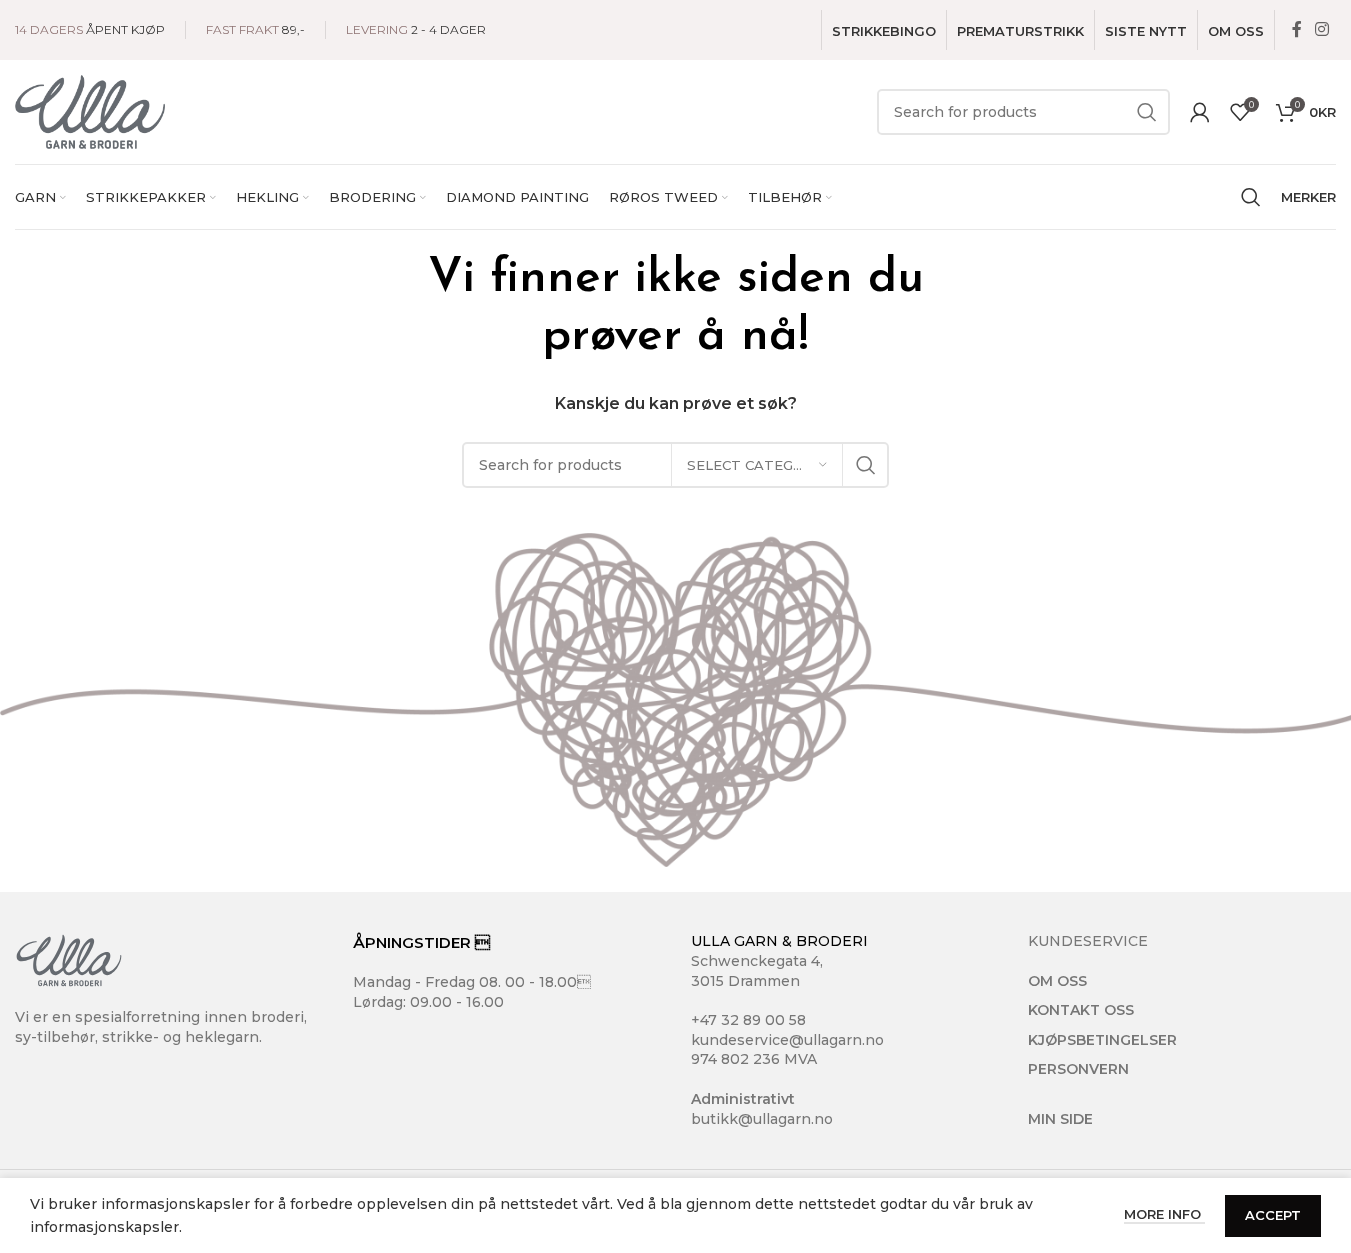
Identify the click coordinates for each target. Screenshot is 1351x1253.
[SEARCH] (1147, 112)
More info (1164, 1214)
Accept (1273, 1215)
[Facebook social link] (1297, 29)
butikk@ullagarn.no (762, 1119)
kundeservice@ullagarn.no (787, 1040)
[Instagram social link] (1322, 29)
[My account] (1200, 112)
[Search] (1251, 197)
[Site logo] (90, 111)
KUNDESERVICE (1088, 941)
